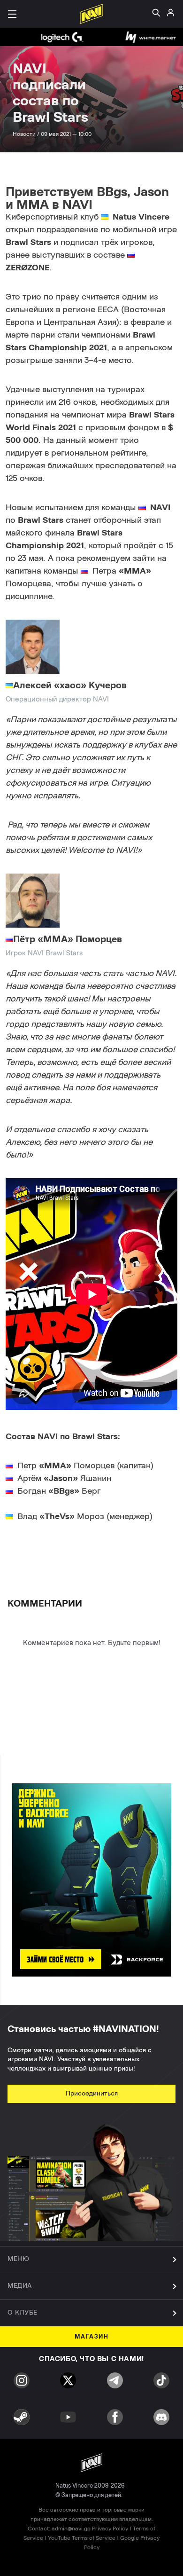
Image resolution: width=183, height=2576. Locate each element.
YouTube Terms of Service (82, 2538)
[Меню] (12, 14)
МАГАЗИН (92, 2337)
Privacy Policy (110, 2529)
